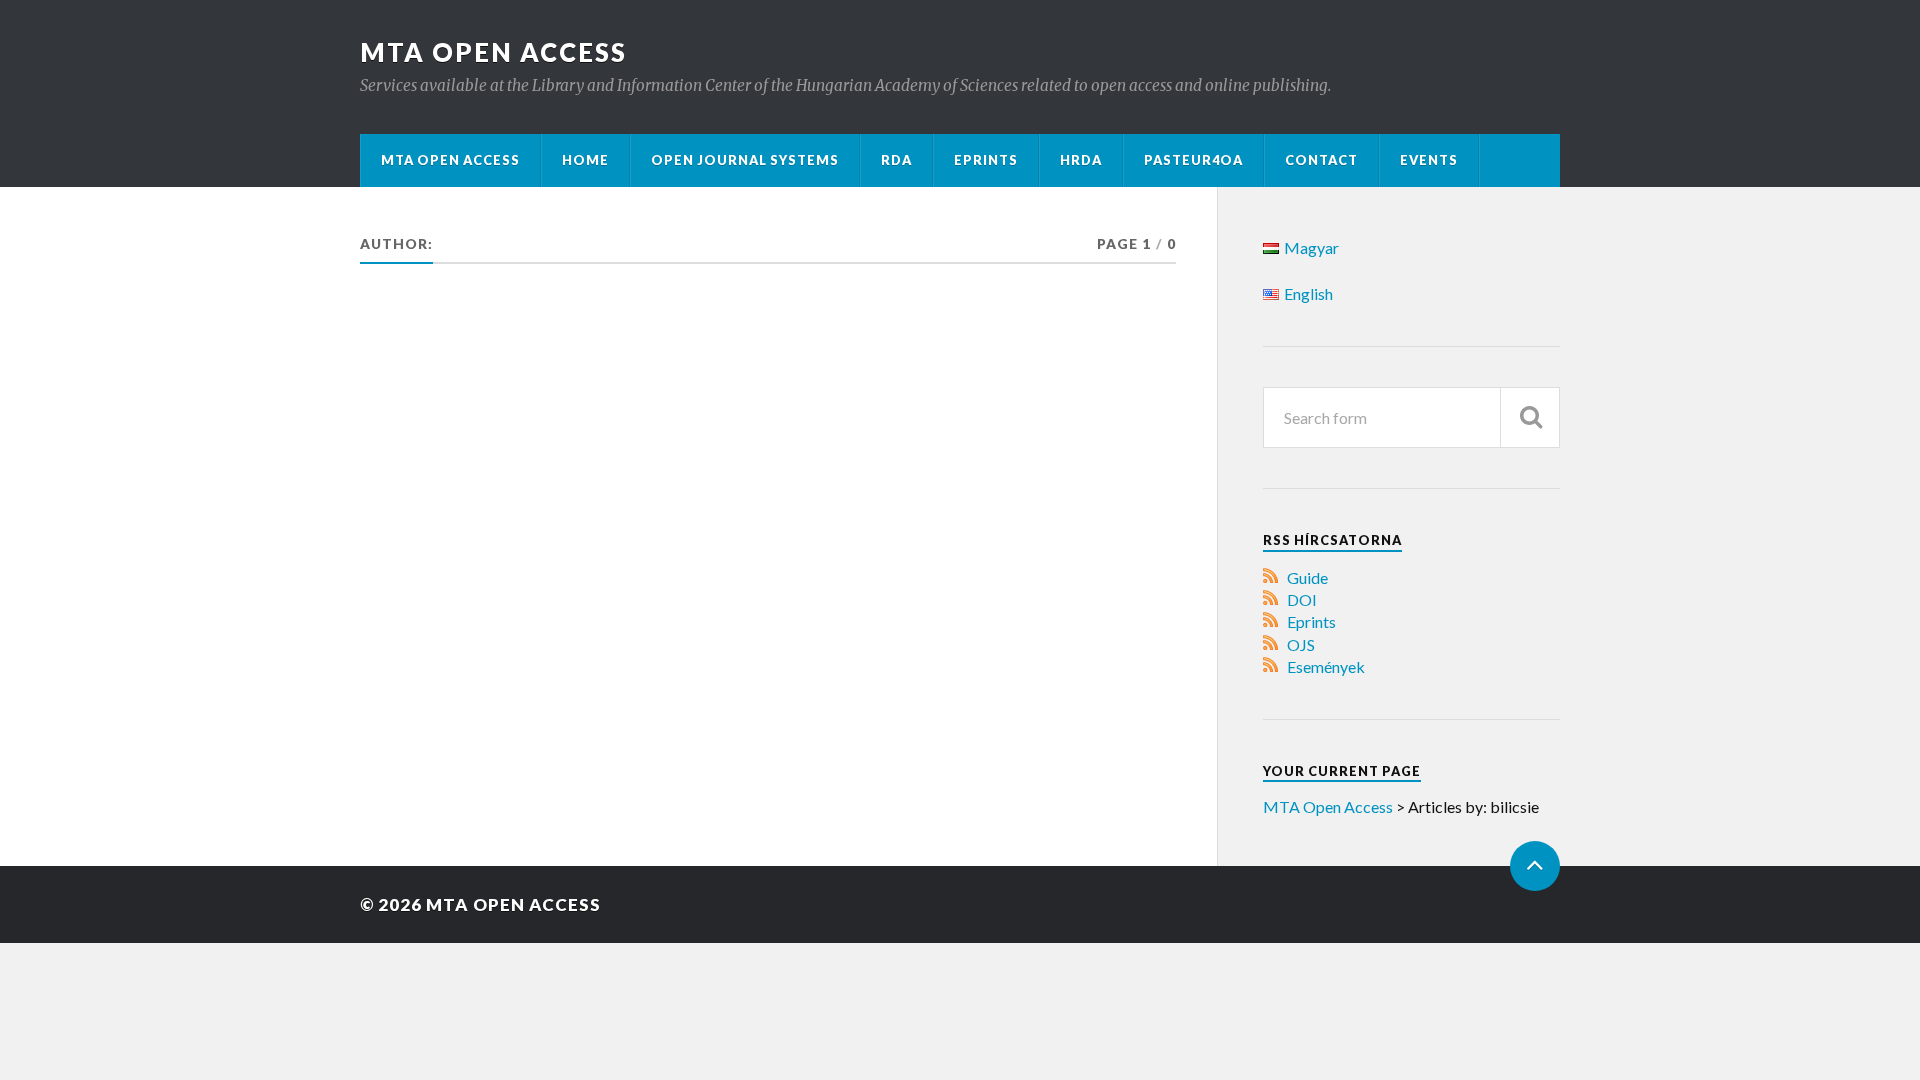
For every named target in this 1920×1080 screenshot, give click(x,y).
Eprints (986, 160)
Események (1326, 666)
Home (585, 160)
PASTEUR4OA (1193, 160)
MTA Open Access (493, 52)
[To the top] (1535, 866)
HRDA (1081, 160)
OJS (1301, 644)
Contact (1321, 160)
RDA (896, 160)
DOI (1302, 599)
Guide (1307, 577)
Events (1429, 160)
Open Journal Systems (745, 160)
